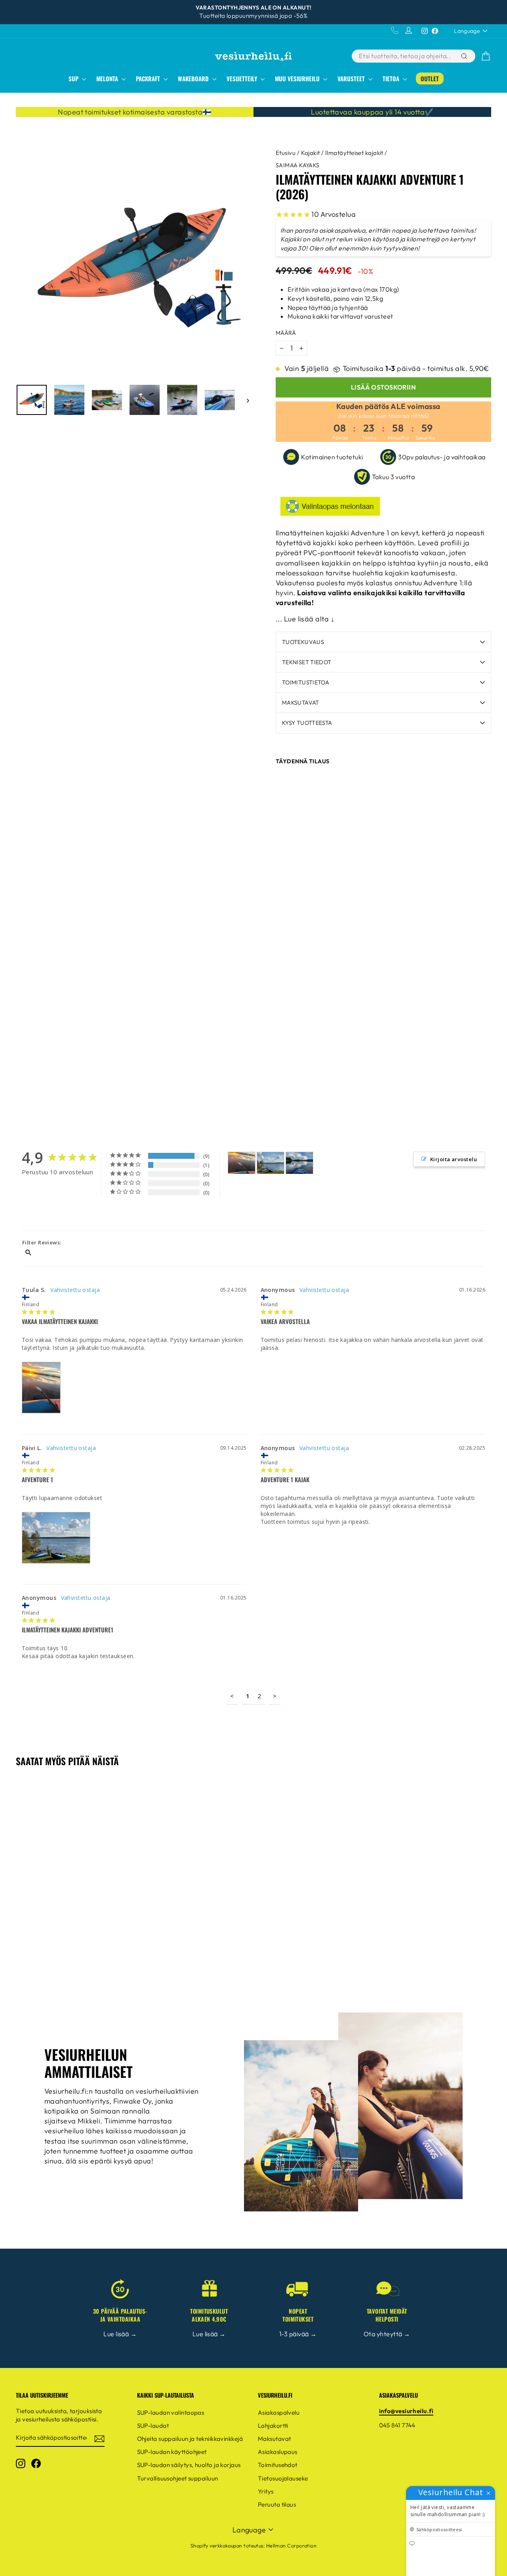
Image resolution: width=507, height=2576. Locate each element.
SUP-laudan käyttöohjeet (172, 2452)
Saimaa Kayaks (298, 165)
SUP (74, 78)
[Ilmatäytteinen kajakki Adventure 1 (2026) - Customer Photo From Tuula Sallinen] (242, 1163)
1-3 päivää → (298, 2334)
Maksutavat (301, 703)
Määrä (286, 333)
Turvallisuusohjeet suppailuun (178, 2478)
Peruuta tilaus (277, 2504)
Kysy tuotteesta (307, 723)
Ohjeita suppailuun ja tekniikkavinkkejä (190, 2439)
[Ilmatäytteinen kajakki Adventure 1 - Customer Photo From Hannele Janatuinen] (299, 1163)
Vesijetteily (243, 78)
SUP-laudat (153, 2426)
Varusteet (352, 78)
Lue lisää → (120, 2334)
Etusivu (286, 153)
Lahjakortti (273, 2426)
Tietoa (392, 78)
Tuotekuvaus (303, 642)
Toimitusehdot (278, 2465)
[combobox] (406, 56)
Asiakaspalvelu (279, 2413)
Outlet (430, 78)
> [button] (275, 1696)
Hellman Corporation (292, 2545)
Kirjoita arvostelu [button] (454, 1159)
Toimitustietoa (306, 682)
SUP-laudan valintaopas (171, 2413)
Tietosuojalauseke (283, 2478)
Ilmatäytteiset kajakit (354, 153)
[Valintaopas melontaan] (383, 506)
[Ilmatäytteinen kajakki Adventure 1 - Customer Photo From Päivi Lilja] (271, 1163)
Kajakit (311, 153)
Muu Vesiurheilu (298, 78)
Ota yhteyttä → (387, 2334)
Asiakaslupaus (278, 2452)
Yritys (266, 2491)
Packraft (149, 78)
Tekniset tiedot (307, 662)
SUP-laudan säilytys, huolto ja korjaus (189, 2465)
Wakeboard (194, 78)
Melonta (108, 78)
